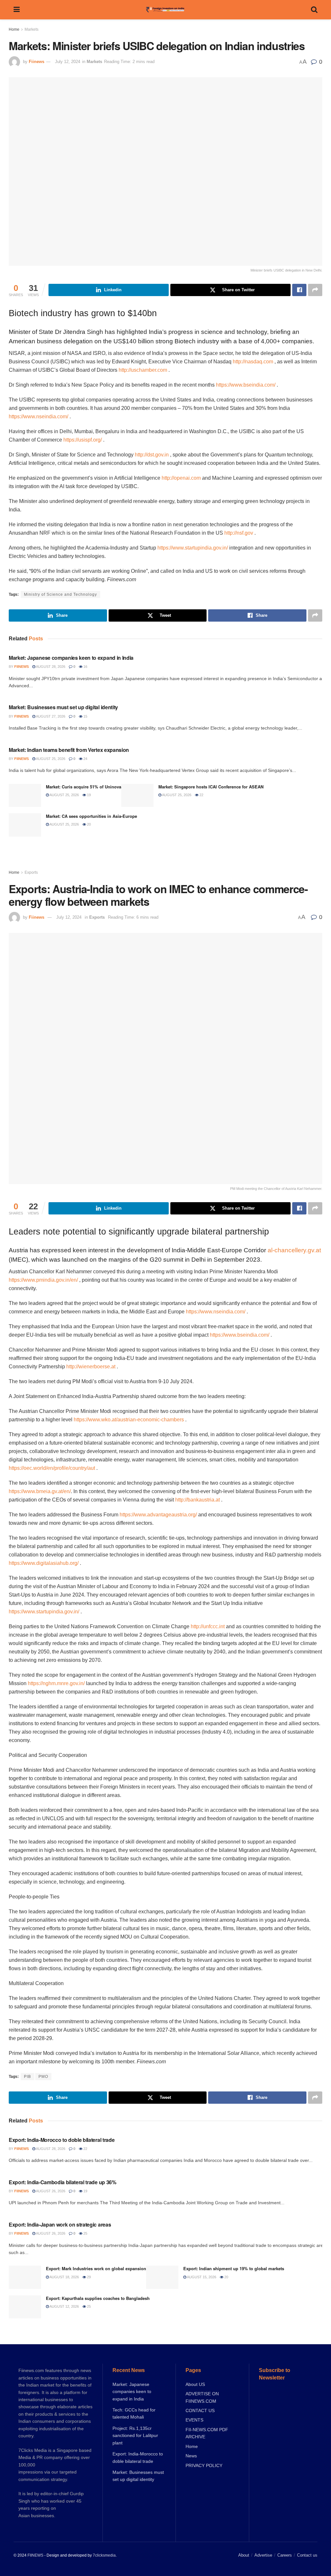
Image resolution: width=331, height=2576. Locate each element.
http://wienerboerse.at (91, 1367)
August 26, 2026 (50, 2191)
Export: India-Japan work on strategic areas (60, 2224)
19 (88, 795)
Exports (31, 872)
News (191, 2456)
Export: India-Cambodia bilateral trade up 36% (63, 2182)
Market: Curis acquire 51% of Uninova (84, 787)
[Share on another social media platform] (315, 290)
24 (85, 759)
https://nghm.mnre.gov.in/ (56, 1683)
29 (88, 2277)
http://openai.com (181, 478)
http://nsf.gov (239, 533)
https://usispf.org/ (83, 440)
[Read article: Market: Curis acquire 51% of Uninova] (25, 796)
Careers (285, 2555)
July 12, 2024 (68, 62)
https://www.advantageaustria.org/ (158, 1515)
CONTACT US (200, 2410)
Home (14, 29)
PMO (43, 2077)
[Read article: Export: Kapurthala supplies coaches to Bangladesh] (25, 2307)
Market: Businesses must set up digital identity (63, 707)
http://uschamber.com (143, 370)
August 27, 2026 (50, 716)
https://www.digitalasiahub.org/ (44, 1563)
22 (201, 795)
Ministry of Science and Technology (60, 594)
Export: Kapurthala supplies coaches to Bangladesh (98, 2298)
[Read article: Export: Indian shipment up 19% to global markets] (162, 2277)
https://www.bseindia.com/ (246, 385)
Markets (32, 29)
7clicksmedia (104, 2555)
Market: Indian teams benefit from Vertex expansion (69, 750)
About (244, 2555)
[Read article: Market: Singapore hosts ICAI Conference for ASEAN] (137, 796)
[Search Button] (314, 10)
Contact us (307, 2555)
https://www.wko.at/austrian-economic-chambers (129, 1420)
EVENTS (194, 2420)
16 (85, 667)
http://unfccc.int (208, 1626)
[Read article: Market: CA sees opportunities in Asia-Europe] (25, 825)
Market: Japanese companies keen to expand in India (71, 658)
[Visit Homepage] (165, 10)
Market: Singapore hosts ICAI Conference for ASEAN (211, 787)
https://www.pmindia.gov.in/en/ (43, 1280)
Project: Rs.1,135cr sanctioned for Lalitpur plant (135, 2436)
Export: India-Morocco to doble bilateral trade (62, 2140)
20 (88, 824)
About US (195, 2384)
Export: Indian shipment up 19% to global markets (234, 2268)
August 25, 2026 (50, 759)
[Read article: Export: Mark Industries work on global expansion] (25, 2277)
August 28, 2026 (50, 667)
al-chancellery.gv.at (294, 1250)
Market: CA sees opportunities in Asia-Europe (91, 816)
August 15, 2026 (201, 2277)
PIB (27, 2077)
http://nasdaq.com (253, 362)
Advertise (263, 2555)
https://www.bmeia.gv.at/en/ (40, 1491)
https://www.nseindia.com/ (38, 417)
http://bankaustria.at (198, 1500)
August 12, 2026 (64, 2306)
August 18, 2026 (64, 2277)
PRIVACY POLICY (204, 2465)
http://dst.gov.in (152, 455)
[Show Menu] (17, 10)
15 (85, 716)
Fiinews (37, 62)
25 (85, 2233)
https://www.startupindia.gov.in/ (193, 548)
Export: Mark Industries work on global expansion (96, 2268)
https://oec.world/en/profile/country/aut (52, 1468)
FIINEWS (35, 2555)
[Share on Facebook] (299, 290)
